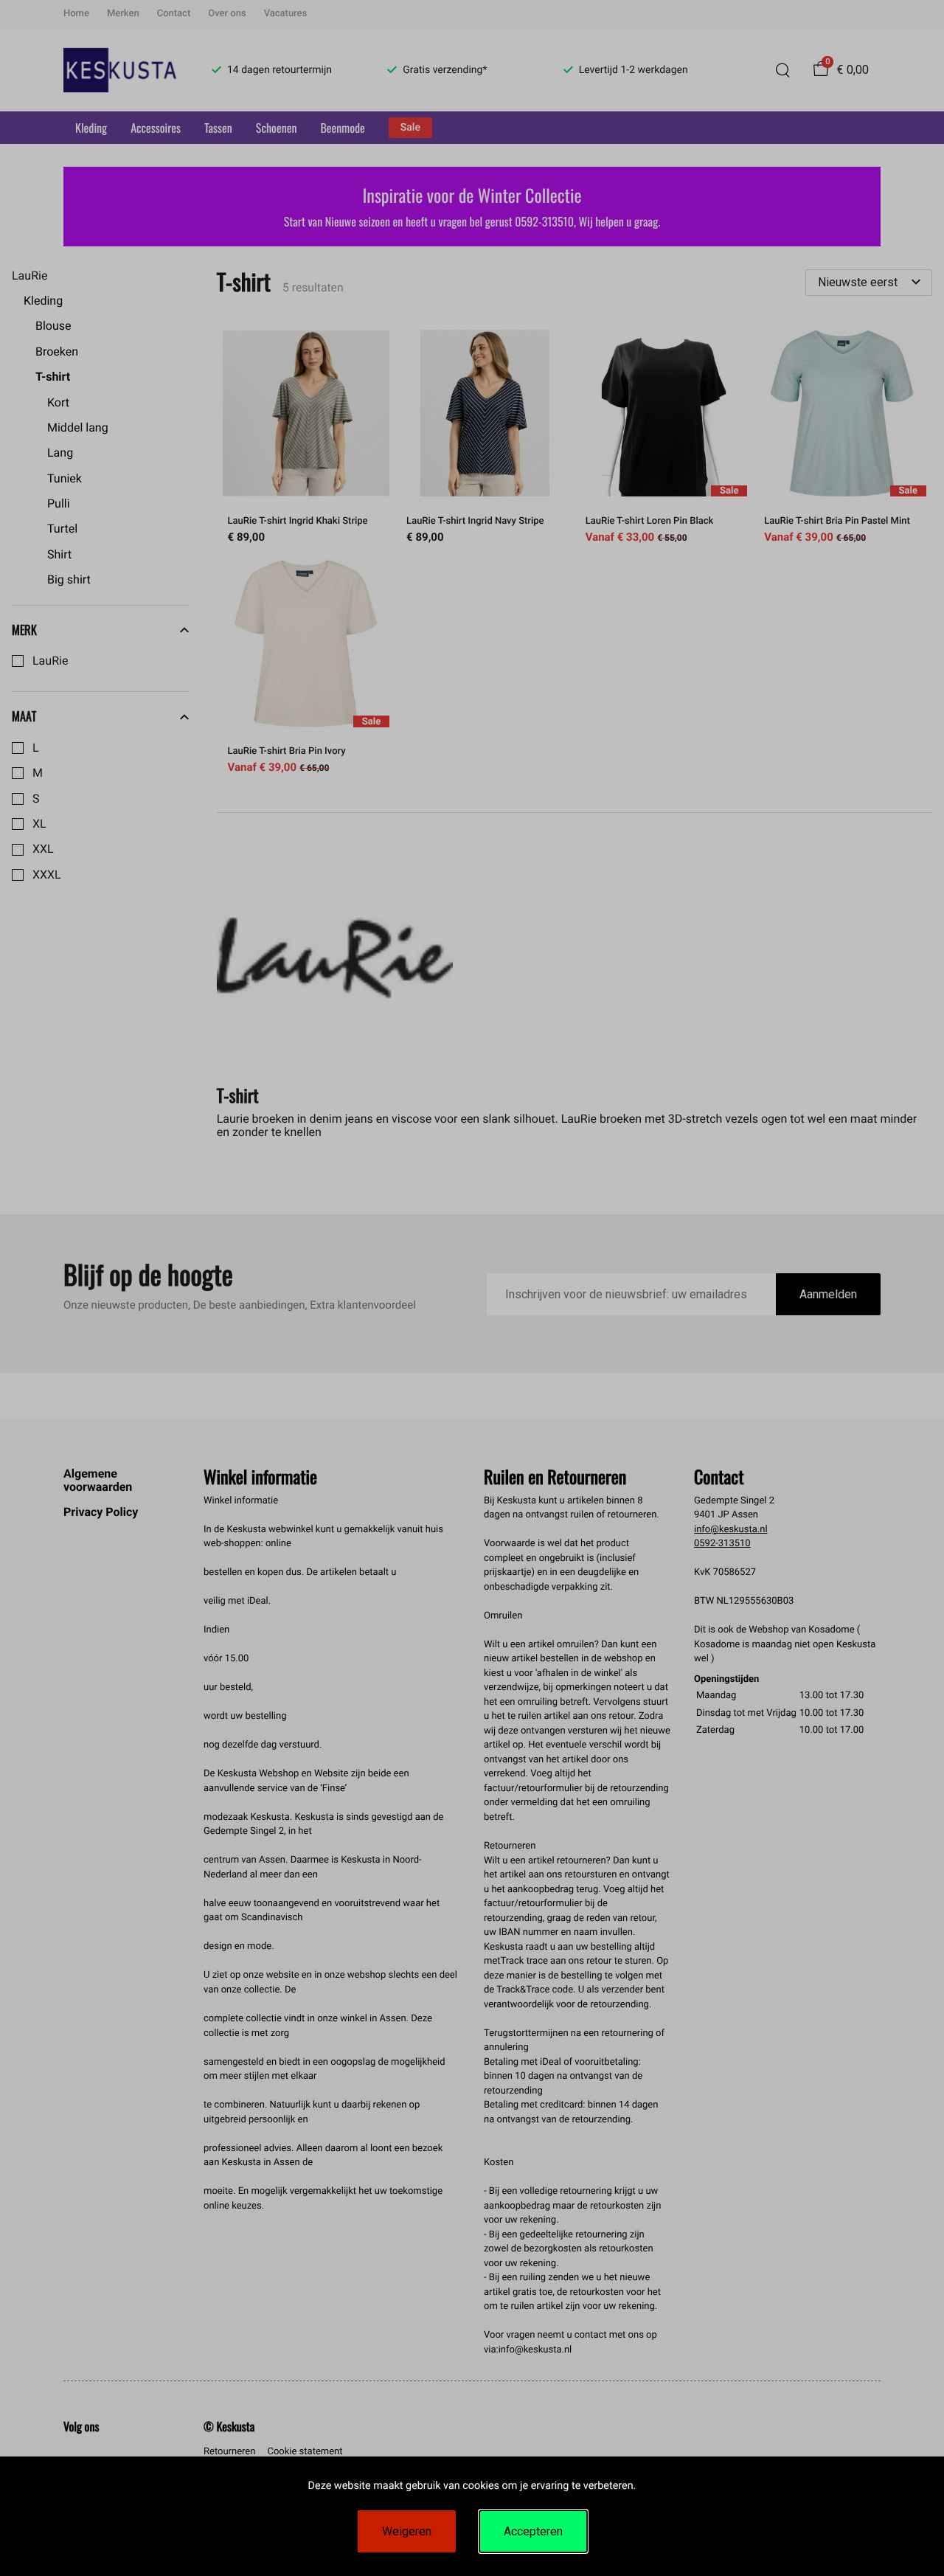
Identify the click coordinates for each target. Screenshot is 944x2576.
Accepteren (533, 2531)
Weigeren (407, 2531)
